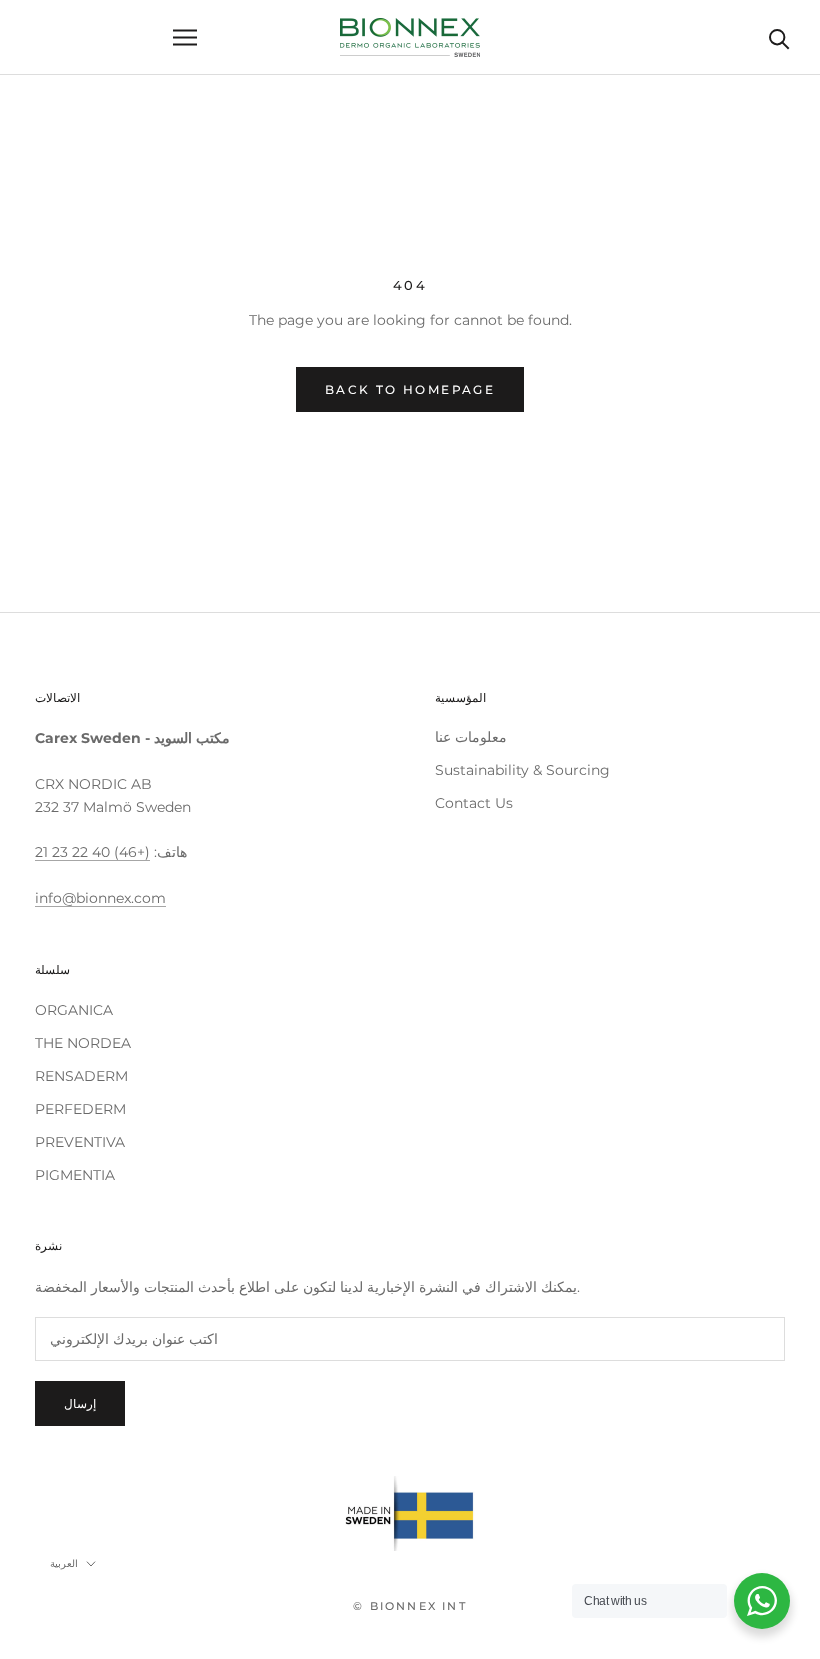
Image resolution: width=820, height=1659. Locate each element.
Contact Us (474, 803)
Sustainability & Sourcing (522, 770)
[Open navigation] (185, 37)
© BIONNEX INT (410, 1606)
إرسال (80, 1403)
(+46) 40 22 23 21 (92, 852)
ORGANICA (74, 1010)
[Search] (779, 37)
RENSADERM (81, 1076)
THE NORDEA (83, 1043)
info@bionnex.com (100, 898)
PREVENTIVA (80, 1142)
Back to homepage (410, 389)
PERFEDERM (80, 1109)
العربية (64, 1563)
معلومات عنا (471, 737)
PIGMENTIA (75, 1175)
